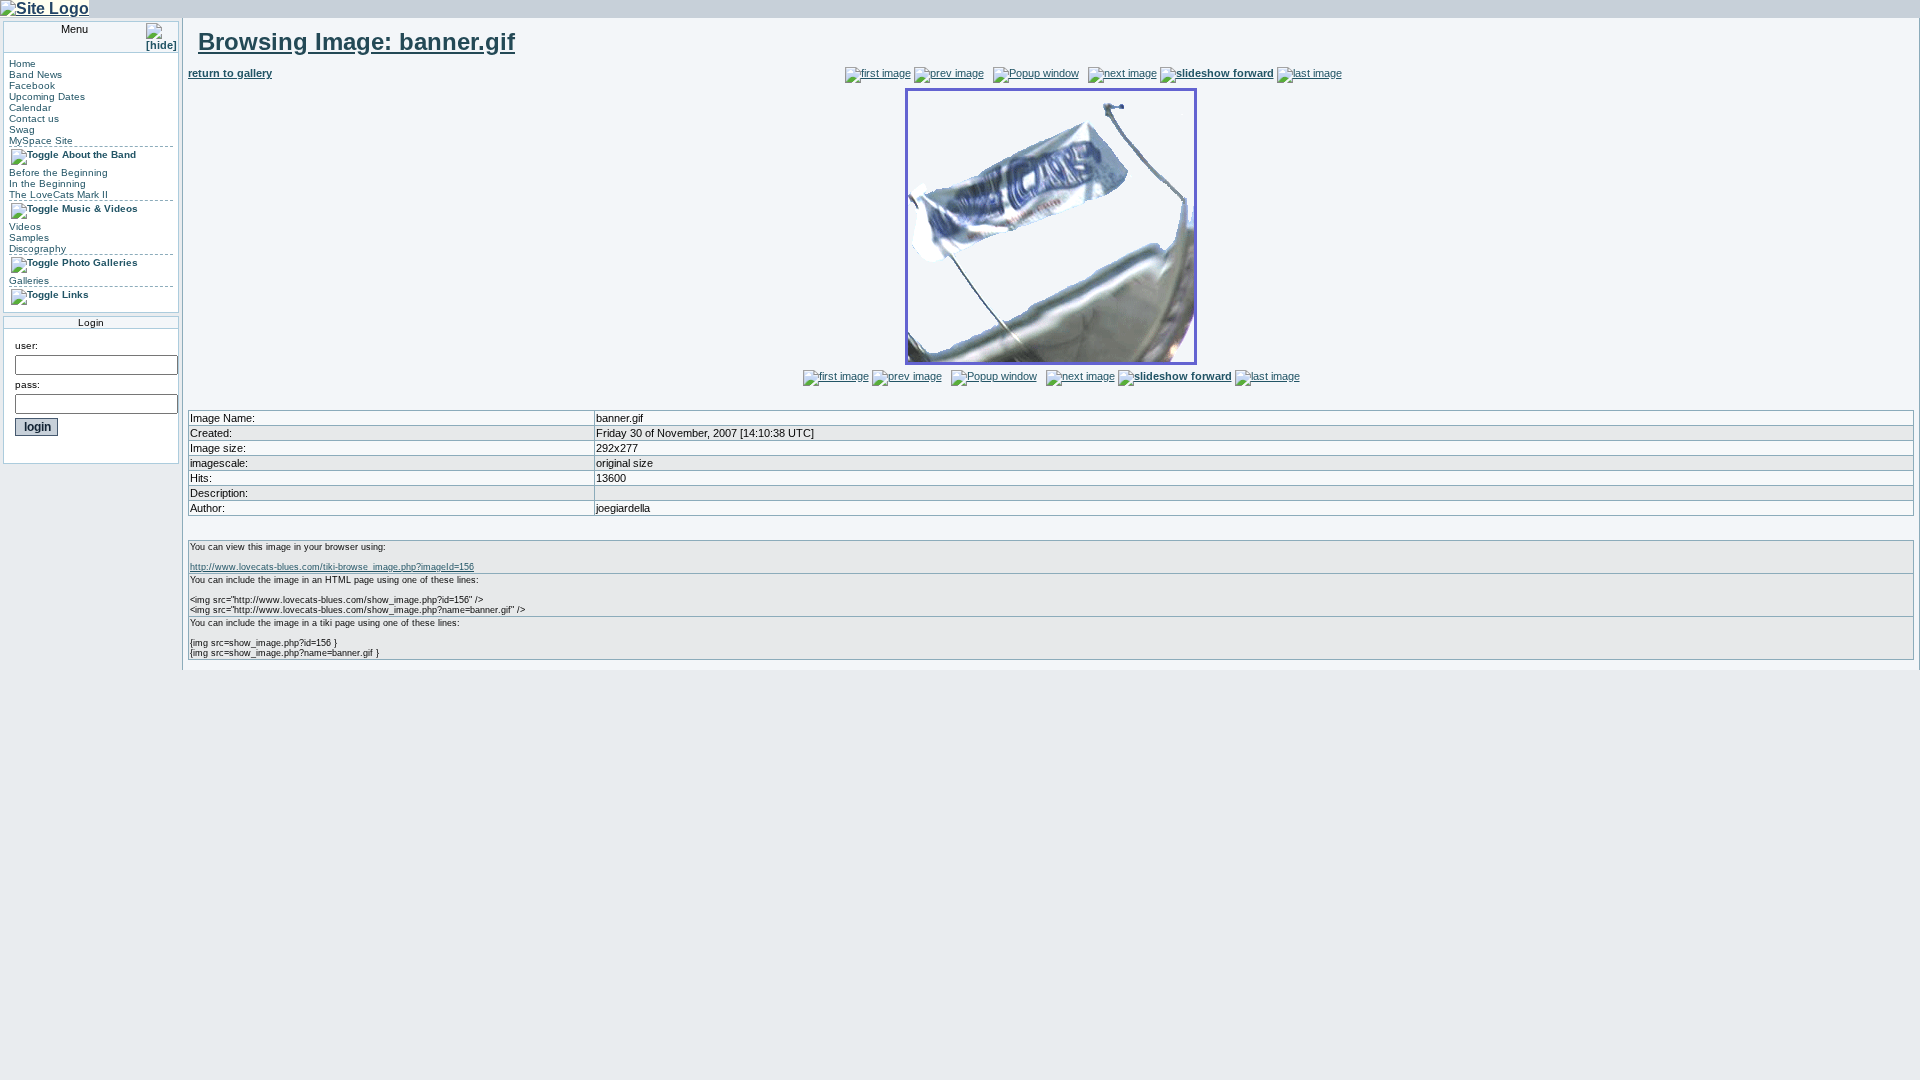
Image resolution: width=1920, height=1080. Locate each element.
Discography (37, 248)
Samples (29, 237)
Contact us (34, 118)
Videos (25, 226)
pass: (27, 384)
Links (75, 294)
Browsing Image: (356, 41)
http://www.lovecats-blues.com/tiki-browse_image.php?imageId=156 (332, 567)
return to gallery (230, 73)
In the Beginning (47, 183)
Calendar (30, 107)
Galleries (29, 280)
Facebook (32, 85)
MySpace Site (41, 140)
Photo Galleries (100, 262)
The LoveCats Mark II (58, 194)
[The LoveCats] (44, 8)
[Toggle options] (35, 154)
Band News (35, 74)
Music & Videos (100, 208)
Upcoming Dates (47, 96)
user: (26, 345)
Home (22, 63)
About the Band (99, 154)
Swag (22, 129)
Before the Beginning (58, 172)
